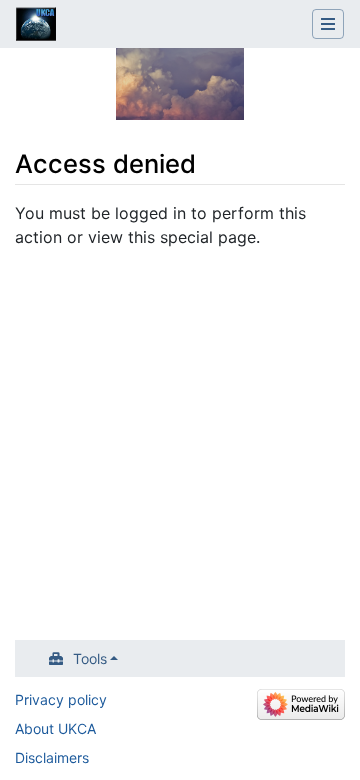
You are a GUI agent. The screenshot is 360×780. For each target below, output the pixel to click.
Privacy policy (61, 699)
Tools (90, 658)
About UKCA (55, 728)
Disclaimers (52, 757)
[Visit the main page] (36, 26)
